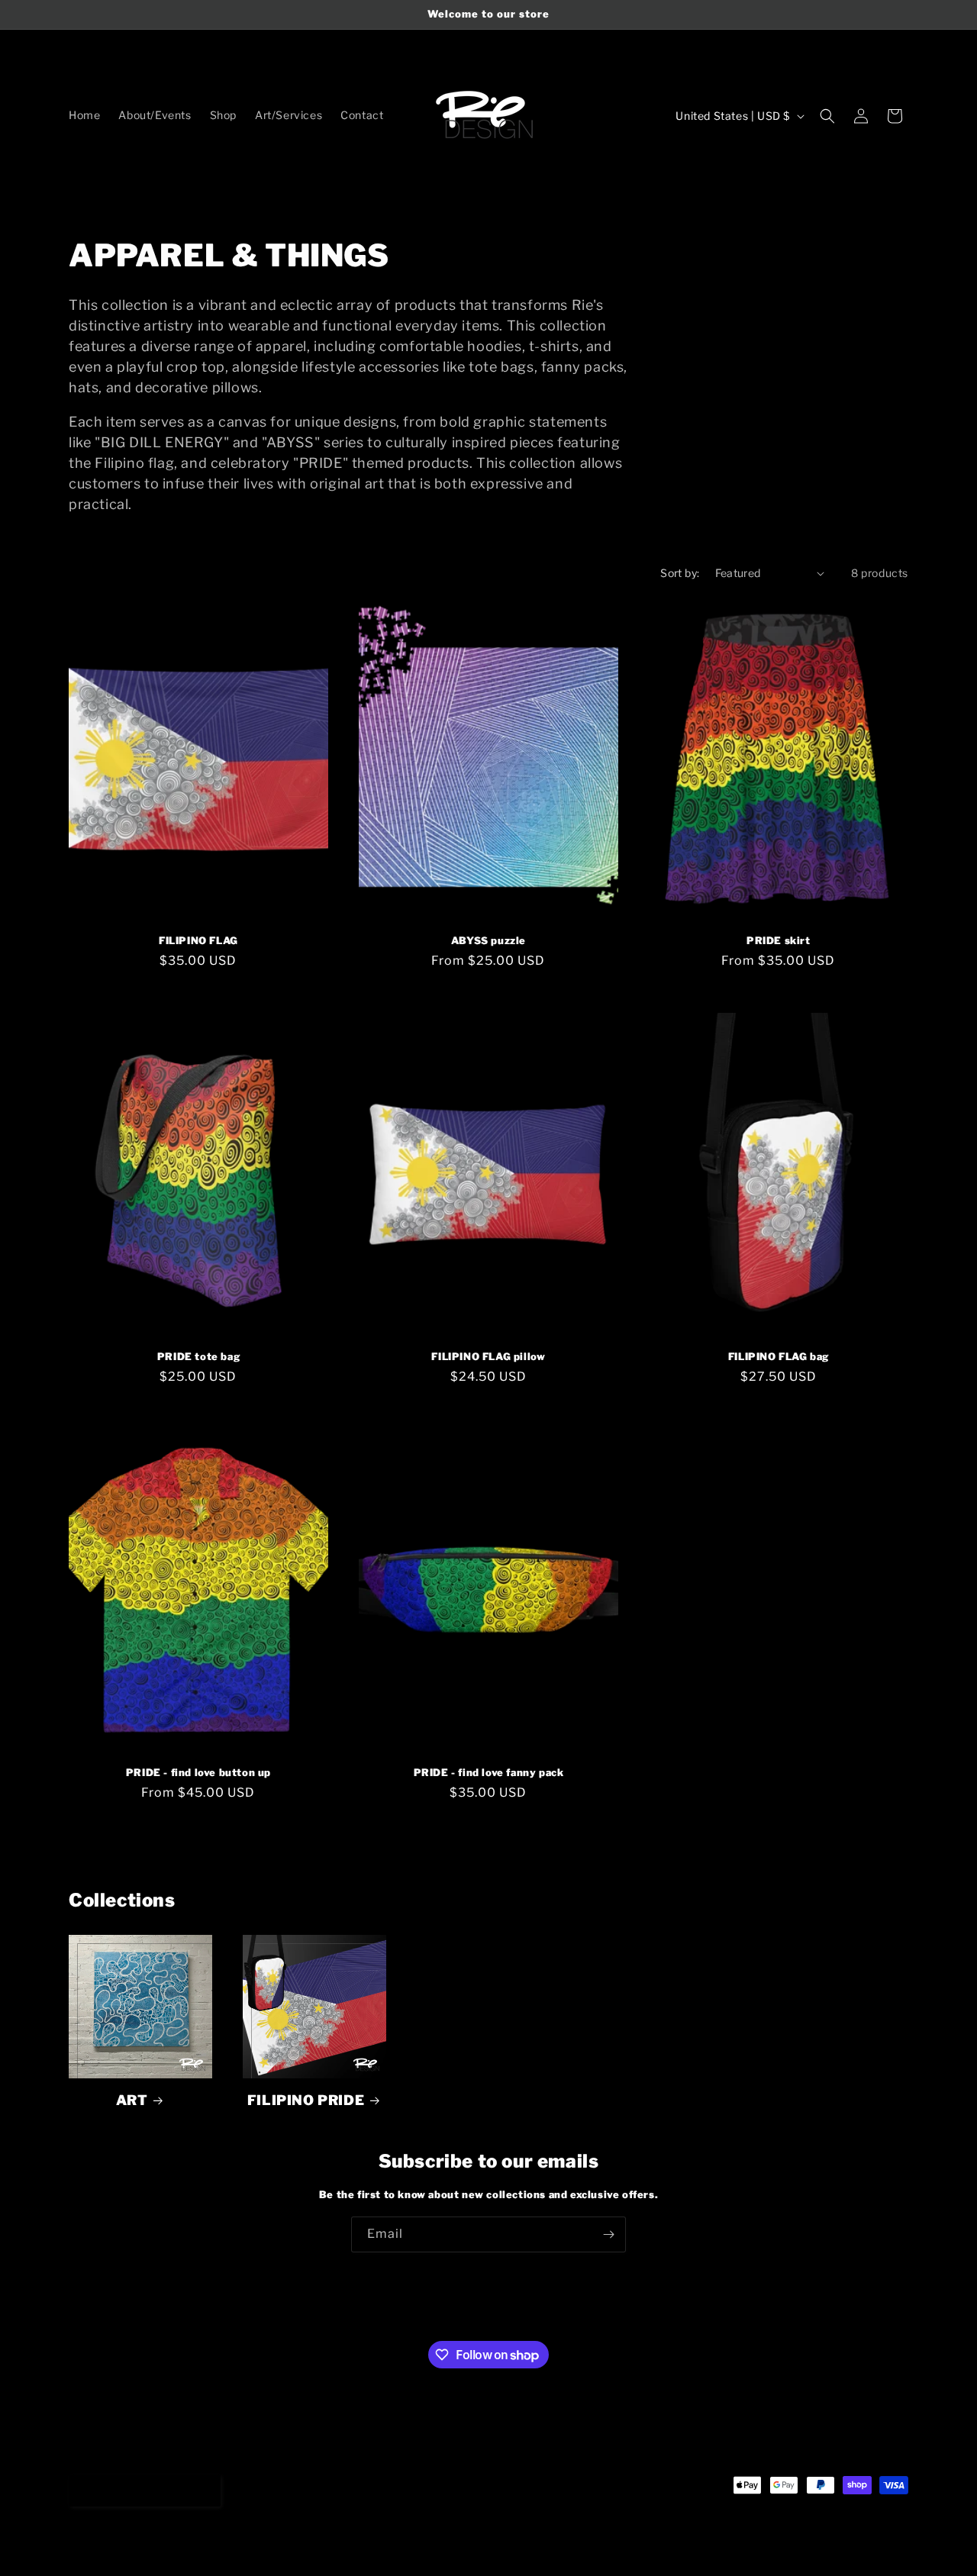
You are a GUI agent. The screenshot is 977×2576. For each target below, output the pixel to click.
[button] (827, 116)
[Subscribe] (608, 2234)
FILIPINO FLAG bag (779, 1356)
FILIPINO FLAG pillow (488, 1356)
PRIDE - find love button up (198, 1772)
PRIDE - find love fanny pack (489, 1772)
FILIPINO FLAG (198, 940)
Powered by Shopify (198, 2544)
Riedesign (129, 2544)
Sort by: (680, 573)
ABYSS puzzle (488, 940)
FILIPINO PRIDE (306, 2100)
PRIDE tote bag (198, 1356)
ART (132, 2100)
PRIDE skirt (779, 940)
